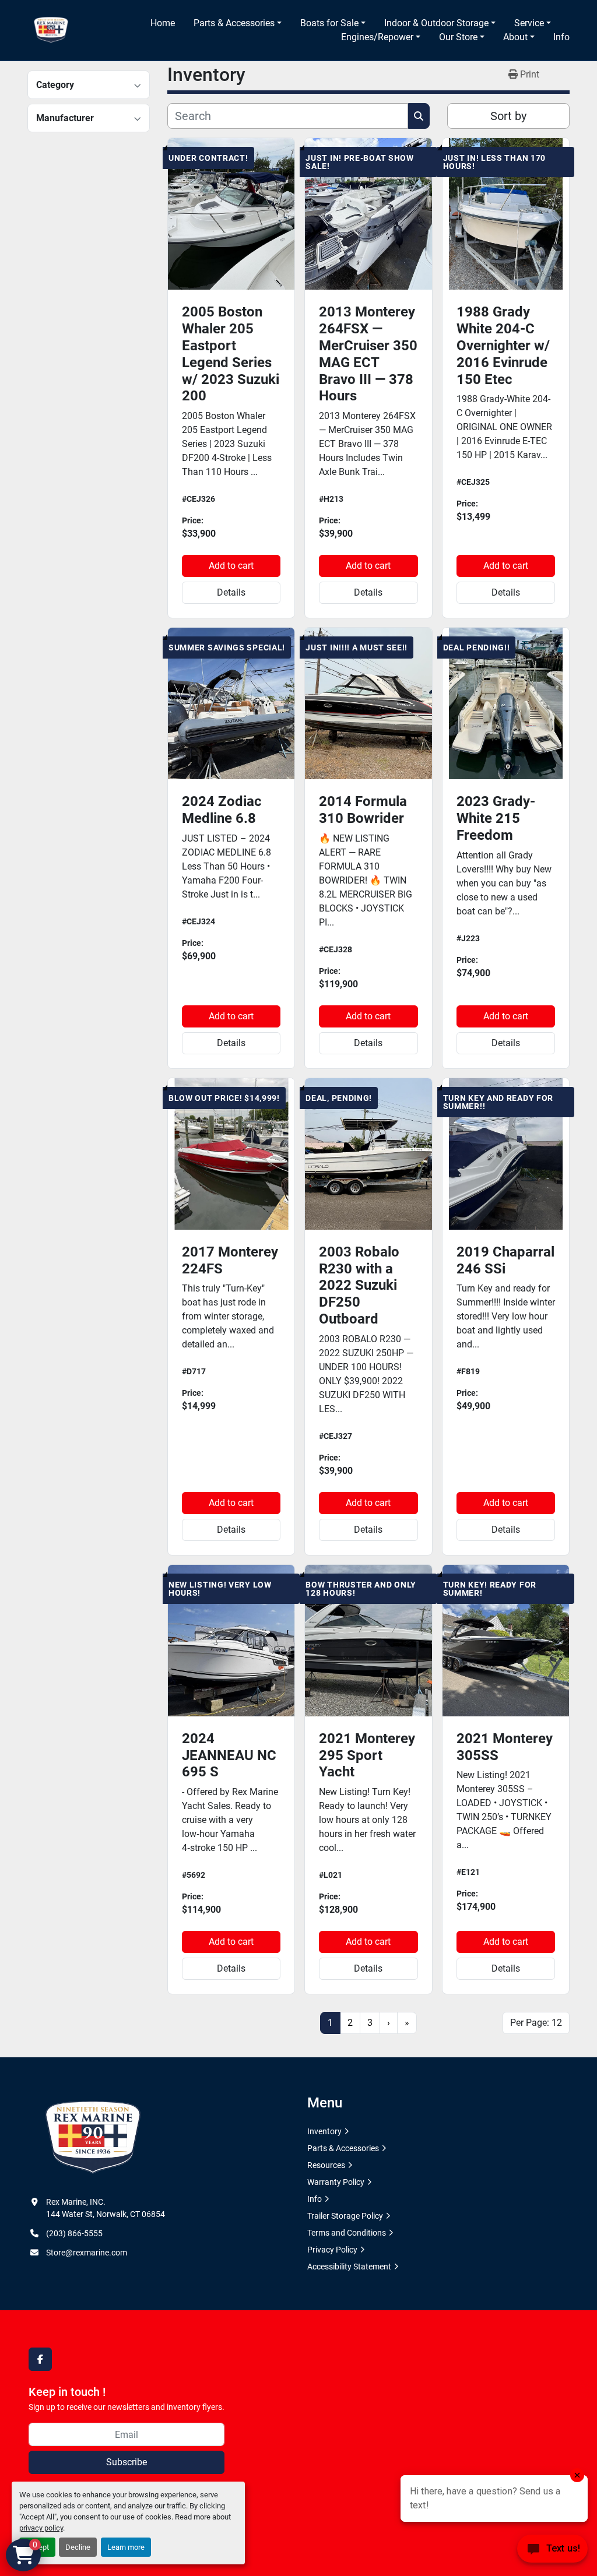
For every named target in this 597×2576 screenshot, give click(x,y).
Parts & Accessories (234, 23)
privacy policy (41, 2528)
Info (561, 37)
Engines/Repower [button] (377, 37)
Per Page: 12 (536, 2023)
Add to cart (231, 566)
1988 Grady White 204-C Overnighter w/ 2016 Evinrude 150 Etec (503, 345)
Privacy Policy (332, 2250)
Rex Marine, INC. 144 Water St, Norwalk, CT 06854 (106, 2208)
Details (231, 592)
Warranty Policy (336, 2182)
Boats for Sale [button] (329, 23)
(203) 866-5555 (74, 2233)
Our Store (458, 37)
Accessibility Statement (349, 2267)
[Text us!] (552, 2552)
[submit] (419, 116)
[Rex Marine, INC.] (93, 2138)
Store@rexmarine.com (87, 2253)
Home (163, 23)
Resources (326, 2165)
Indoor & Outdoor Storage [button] (436, 23)
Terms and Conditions (347, 2233)
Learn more (126, 2547)
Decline (78, 2547)
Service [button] (529, 23)
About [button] (515, 37)
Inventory (324, 2131)
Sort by (508, 116)
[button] (238, 23)
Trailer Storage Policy (345, 2216)
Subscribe (127, 2462)
